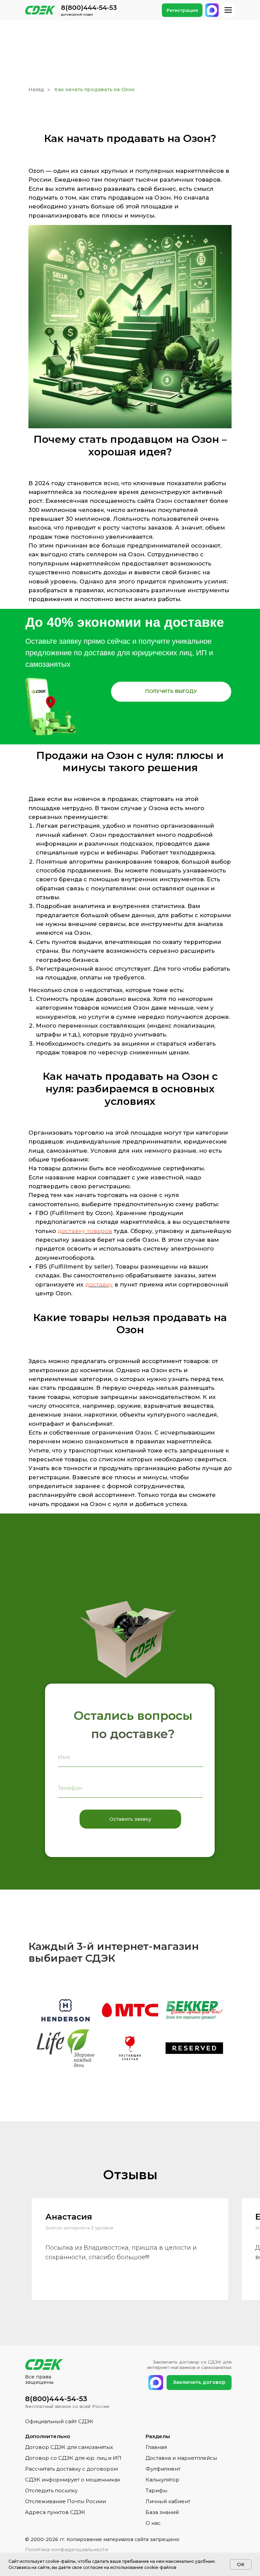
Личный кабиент (168, 2501)
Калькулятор (162, 2480)
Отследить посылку (51, 2490)
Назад (36, 89)
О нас (153, 2523)
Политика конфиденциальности (67, 2550)
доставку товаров (85, 1231)
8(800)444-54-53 (89, 8)
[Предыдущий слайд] (12, 2033)
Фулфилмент (163, 2469)
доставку (99, 1284)
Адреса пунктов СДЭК (55, 2512)
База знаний (162, 2512)
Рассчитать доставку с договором (71, 2469)
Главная (156, 2447)
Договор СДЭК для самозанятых (69, 2447)
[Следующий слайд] (248, 2033)
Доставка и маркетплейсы (181, 2458)
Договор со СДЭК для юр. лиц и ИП (73, 2458)
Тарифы (156, 2490)
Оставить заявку (130, 1819)
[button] (171, 692)
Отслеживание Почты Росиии (66, 2501)
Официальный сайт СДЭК (59, 2421)
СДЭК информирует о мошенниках (73, 2480)
